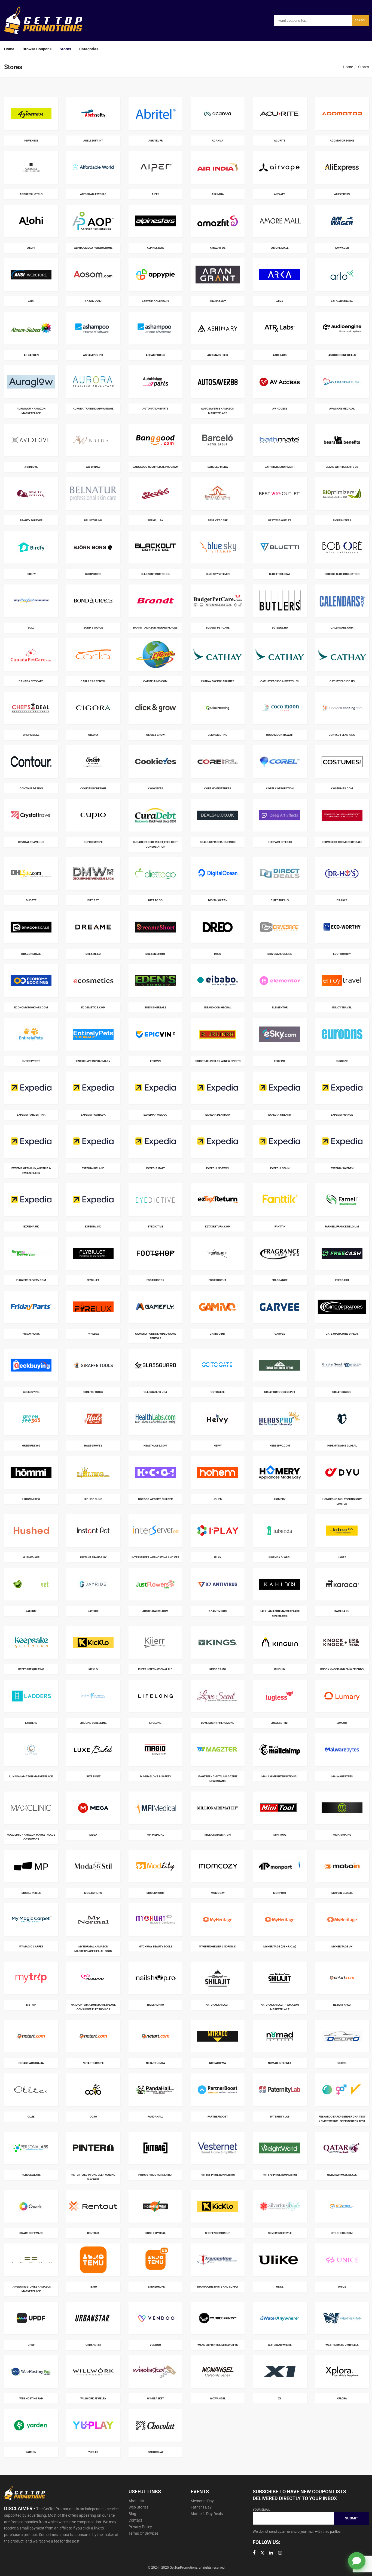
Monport (280, 1893)
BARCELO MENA (218, 467)
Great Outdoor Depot (280, 1392)
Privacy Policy (140, 2527)
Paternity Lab (280, 2117)
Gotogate (218, 1392)
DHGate (31, 900)
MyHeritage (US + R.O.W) (280, 1946)
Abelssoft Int (93, 141)
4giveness (31, 141)
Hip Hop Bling (93, 1499)
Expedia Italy (155, 1168)
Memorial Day (202, 2501)
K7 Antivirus (218, 1611)
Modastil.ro (93, 1893)
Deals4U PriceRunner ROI (218, 842)
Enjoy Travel (342, 1007)
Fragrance (280, 1280)
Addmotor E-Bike (342, 141)
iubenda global (280, 1557)
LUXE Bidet (93, 1776)
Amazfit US (218, 248)
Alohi (31, 248)
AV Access (280, 409)
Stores (65, 49)
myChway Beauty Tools (155, 1946)
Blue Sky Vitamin (218, 574)
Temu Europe (155, 2287)
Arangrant (218, 301)
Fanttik (280, 1227)
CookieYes (155, 788)
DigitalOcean (218, 900)
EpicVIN (155, 1061)
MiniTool (280, 1835)
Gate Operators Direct (342, 1334)
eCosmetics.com (93, 1007)
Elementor (280, 1007)
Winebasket (155, 2398)
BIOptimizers (342, 520)
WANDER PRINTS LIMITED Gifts (218, 2345)
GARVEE (280, 1334)
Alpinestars (155, 248)
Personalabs (31, 2175)
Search (361, 20)
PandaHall (155, 2117)
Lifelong (155, 1723)
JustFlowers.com (155, 1611)
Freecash (342, 1280)
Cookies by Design (93, 788)
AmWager (342, 248)
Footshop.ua (218, 1280)
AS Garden (31, 355)
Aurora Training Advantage (93, 409)
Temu (93, 2287)
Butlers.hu (280, 628)
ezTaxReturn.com (218, 1227)
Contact (135, 2520)
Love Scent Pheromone (218, 1723)
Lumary (342, 1723)
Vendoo (155, 2345)
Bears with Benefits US (342, 467)
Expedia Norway (218, 1168)
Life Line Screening (93, 1723)
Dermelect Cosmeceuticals (342, 842)
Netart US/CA (155, 2063)
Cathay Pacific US (342, 681)
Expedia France (342, 1115)
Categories (89, 49)
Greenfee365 (31, 1446)
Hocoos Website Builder (155, 1499)
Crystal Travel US (31, 842)
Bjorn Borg (93, 574)
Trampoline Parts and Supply (218, 2287)
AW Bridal (93, 467)
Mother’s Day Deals (207, 2514)
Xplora (342, 2398)
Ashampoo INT (93, 355)
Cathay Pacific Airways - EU (280, 681)
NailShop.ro (155, 2005)
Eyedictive (155, 1227)
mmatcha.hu (342, 1835)
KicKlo (93, 1669)
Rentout (93, 2233)
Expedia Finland (280, 1115)
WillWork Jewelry (93, 2398)
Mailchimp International (280, 1776)
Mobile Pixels (31, 1893)
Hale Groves (93, 1446)
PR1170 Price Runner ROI (280, 2175)
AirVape (280, 194)
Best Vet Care (218, 520)
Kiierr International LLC (155, 1669)
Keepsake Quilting (31, 1669)
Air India (218, 194)
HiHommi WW (31, 1499)
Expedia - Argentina (31, 1115)
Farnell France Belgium (342, 1227)
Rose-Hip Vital (155, 2233)
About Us (136, 2501)
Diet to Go (155, 900)
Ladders (31, 1723)
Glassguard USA (155, 1392)
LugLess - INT (280, 1723)
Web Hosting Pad (31, 2398)
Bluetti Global (280, 574)
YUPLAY (93, 2452)
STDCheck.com (342, 2233)
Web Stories (138, 2507)
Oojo (93, 2117)
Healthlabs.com (155, 1446)
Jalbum (31, 1611)
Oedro (342, 2063)
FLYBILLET (93, 1280)
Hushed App (31, 1557)
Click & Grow (155, 735)
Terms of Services (144, 2533)
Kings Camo (218, 1669)
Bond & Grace (93, 628)
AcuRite (280, 141)
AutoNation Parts (155, 409)
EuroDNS (342, 1061)
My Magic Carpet (31, 1946)
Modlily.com (155, 1893)
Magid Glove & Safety (155, 1776)
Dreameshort (155, 954)
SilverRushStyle (280, 2233)
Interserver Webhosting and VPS (155, 1557)
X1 (280, 2398)
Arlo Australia (342, 301)
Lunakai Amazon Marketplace (31, 1776)
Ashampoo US (155, 355)
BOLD (31, 628)
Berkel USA (155, 520)
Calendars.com (342, 628)
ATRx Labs (280, 355)
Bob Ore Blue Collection (342, 574)
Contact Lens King (342, 735)
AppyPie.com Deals (155, 301)
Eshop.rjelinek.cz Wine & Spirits (218, 1061)
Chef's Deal (31, 735)
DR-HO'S (342, 900)
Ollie (31, 2117)
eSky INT (280, 1061)
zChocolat (155, 2452)
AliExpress (342, 194)
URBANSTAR (93, 2345)
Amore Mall (280, 248)
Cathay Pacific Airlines (218, 681)
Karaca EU (342, 1611)
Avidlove (31, 467)
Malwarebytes (342, 1776)
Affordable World (93, 194)
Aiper (155, 194)
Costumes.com (342, 788)
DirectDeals (280, 900)
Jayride (93, 1611)
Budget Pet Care (218, 628)
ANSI (31, 301)
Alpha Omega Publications (93, 248)
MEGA (93, 1835)
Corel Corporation (280, 788)
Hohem (218, 1499)
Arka (280, 301)
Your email (261, 2510)
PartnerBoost (218, 2117)
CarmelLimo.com (155, 681)
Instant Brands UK (93, 1557)
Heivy (218, 1446)
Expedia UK (31, 1227)
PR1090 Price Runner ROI (155, 2175)
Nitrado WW (218, 2063)
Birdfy (31, 574)
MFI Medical (155, 1835)
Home (9, 49)
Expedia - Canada (93, 1115)
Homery (280, 1499)
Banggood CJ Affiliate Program (155, 467)
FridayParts (31, 1334)
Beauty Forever (31, 520)
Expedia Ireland (93, 1168)
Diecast (93, 900)
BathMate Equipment (280, 467)
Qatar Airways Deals (342, 2175)
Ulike (280, 2287)
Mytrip (31, 2005)
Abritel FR (155, 141)
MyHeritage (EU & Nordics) (218, 1946)
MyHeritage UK (342, 1946)
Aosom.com (93, 301)
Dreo (218, 954)
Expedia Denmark (218, 1115)
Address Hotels (31, 194)
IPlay (218, 1557)
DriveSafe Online (280, 954)
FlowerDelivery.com (31, 1280)
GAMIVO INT (218, 1334)
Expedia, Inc (93, 1227)
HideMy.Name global (342, 1446)
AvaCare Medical (342, 409)
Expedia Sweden (342, 1168)
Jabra (342, 1557)
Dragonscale (31, 954)
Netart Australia (31, 2063)
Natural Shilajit (218, 2005)
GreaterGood (342, 1392)
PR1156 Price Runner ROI (218, 2175)
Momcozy (218, 1893)
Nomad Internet (280, 2063)
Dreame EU (93, 954)
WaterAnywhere (280, 2345)
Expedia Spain (280, 1168)
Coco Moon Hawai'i (280, 735)
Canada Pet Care (31, 681)
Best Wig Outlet (280, 520)
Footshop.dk (155, 1280)
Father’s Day (201, 2507)
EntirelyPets (31, 1061)
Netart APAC (342, 2005)
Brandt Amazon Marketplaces (155, 628)
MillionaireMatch (218, 1835)
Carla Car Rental (93, 681)
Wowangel (218, 2398)
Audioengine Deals (342, 355)
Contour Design (31, 788)
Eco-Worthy (342, 954)
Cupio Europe (93, 842)
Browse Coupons (37, 49)
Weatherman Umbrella (342, 2345)
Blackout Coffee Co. (155, 574)
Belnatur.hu (93, 520)
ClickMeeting (218, 735)
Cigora (93, 735)
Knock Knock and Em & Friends (342, 1669)
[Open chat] (357, 2561)
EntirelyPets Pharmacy (93, 1061)
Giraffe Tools (93, 1392)
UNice (342, 2287)
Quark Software (31, 2233)
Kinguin (280, 1669)
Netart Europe (93, 2063)
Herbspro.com (280, 1446)
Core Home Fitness (218, 788)
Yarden (31, 2452)
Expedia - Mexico (155, 1115)
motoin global (342, 1893)
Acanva (218, 141)
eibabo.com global (218, 1007)
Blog (132, 2514)
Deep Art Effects (280, 842)
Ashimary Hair (218, 355)
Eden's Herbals (155, 1007)
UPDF (31, 2345)
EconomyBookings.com (31, 1007)
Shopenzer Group (218, 2233)
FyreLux (93, 1334)
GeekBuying (31, 1392)
